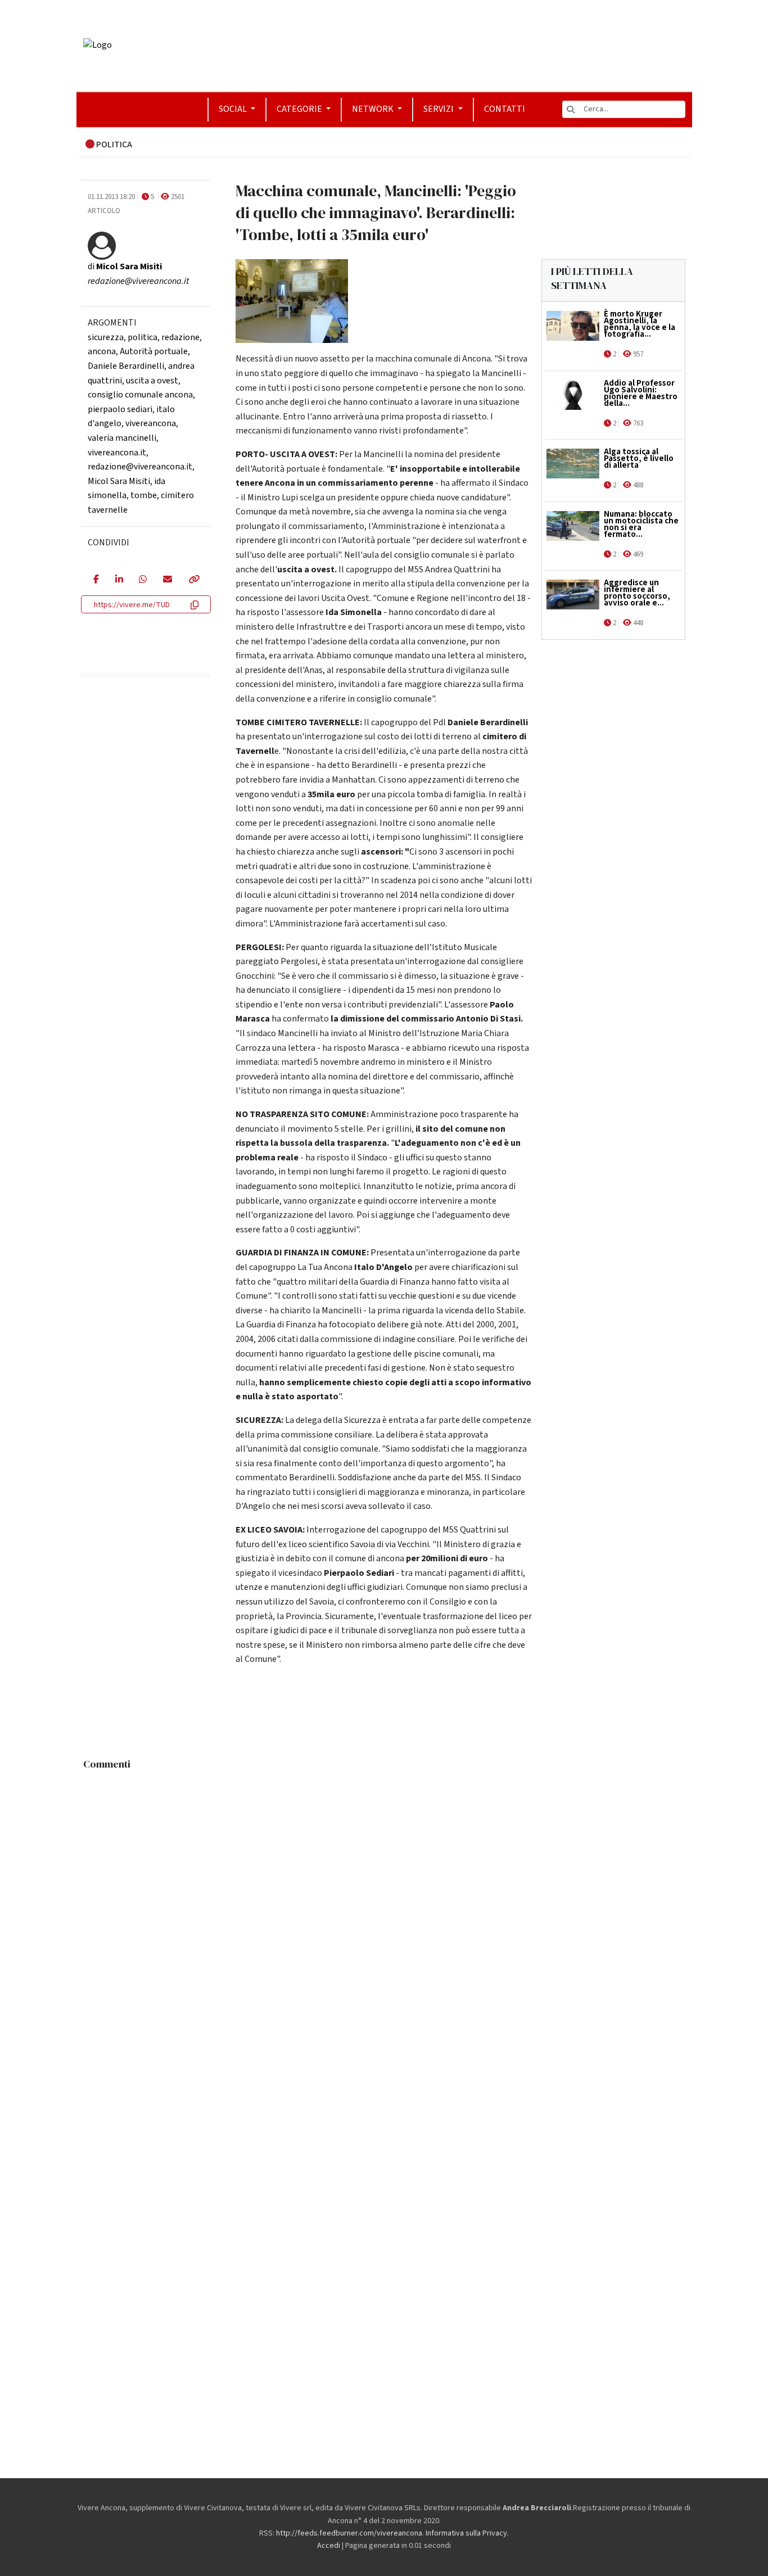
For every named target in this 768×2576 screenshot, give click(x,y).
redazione (180, 337)
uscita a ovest (152, 381)
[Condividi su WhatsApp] (143, 580)
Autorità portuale (154, 351)
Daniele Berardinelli (126, 366)
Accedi (329, 2546)
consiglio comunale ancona (140, 395)
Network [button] (374, 109)
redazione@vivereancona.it (140, 467)
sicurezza (106, 337)
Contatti (505, 109)
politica (143, 337)
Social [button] (234, 109)
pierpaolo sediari (120, 409)
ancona (102, 351)
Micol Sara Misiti (119, 481)
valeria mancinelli (122, 438)
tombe (144, 495)
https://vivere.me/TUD (132, 605)
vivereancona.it (117, 453)
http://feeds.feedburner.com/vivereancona (349, 2533)
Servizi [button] (439, 109)
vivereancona (151, 423)
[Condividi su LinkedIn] (119, 580)
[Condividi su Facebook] (96, 580)
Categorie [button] (300, 109)
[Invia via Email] (167, 580)
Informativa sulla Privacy (466, 2533)
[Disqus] (384, 1916)
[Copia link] (193, 580)
